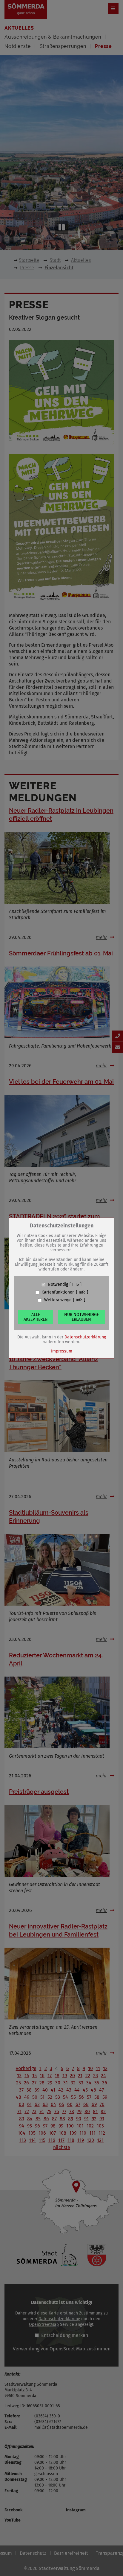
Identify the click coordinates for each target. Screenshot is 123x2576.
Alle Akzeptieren (36, 1317)
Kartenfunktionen (58, 1292)
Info (76, 1285)
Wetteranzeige (58, 1300)
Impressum (62, 1351)
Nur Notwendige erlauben (82, 1317)
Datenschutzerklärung (85, 1337)
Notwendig (58, 1285)
